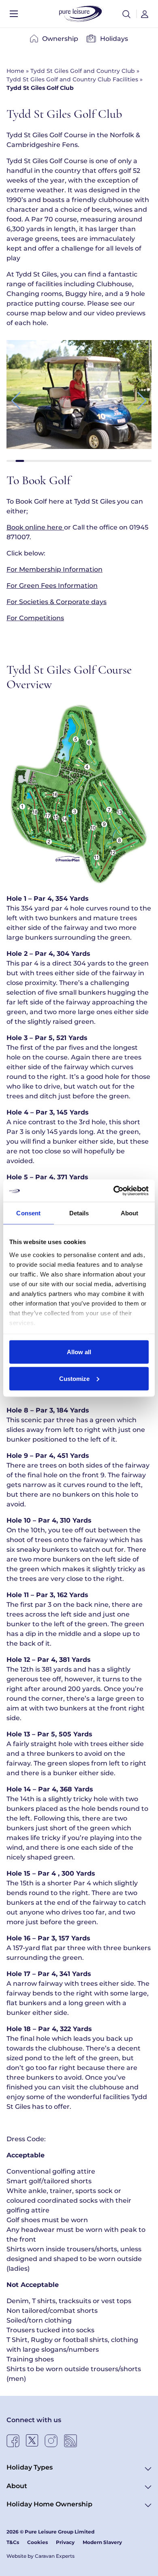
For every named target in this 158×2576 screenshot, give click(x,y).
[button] (126, 14)
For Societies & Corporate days (57, 602)
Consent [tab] (28, 1213)
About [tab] (130, 1213)
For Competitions (35, 618)
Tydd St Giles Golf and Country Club (83, 71)
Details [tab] (79, 1213)
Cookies (37, 2542)
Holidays (114, 39)
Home (15, 71)
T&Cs (13, 2542)
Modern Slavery (102, 2542)
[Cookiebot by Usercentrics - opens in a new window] (114, 1191)
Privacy (65, 2542)
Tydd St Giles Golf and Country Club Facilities (72, 79)
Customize (74, 1378)
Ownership (60, 39)
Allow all (79, 1352)
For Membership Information (54, 569)
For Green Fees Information (52, 586)
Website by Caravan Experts (41, 2556)
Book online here (35, 527)
